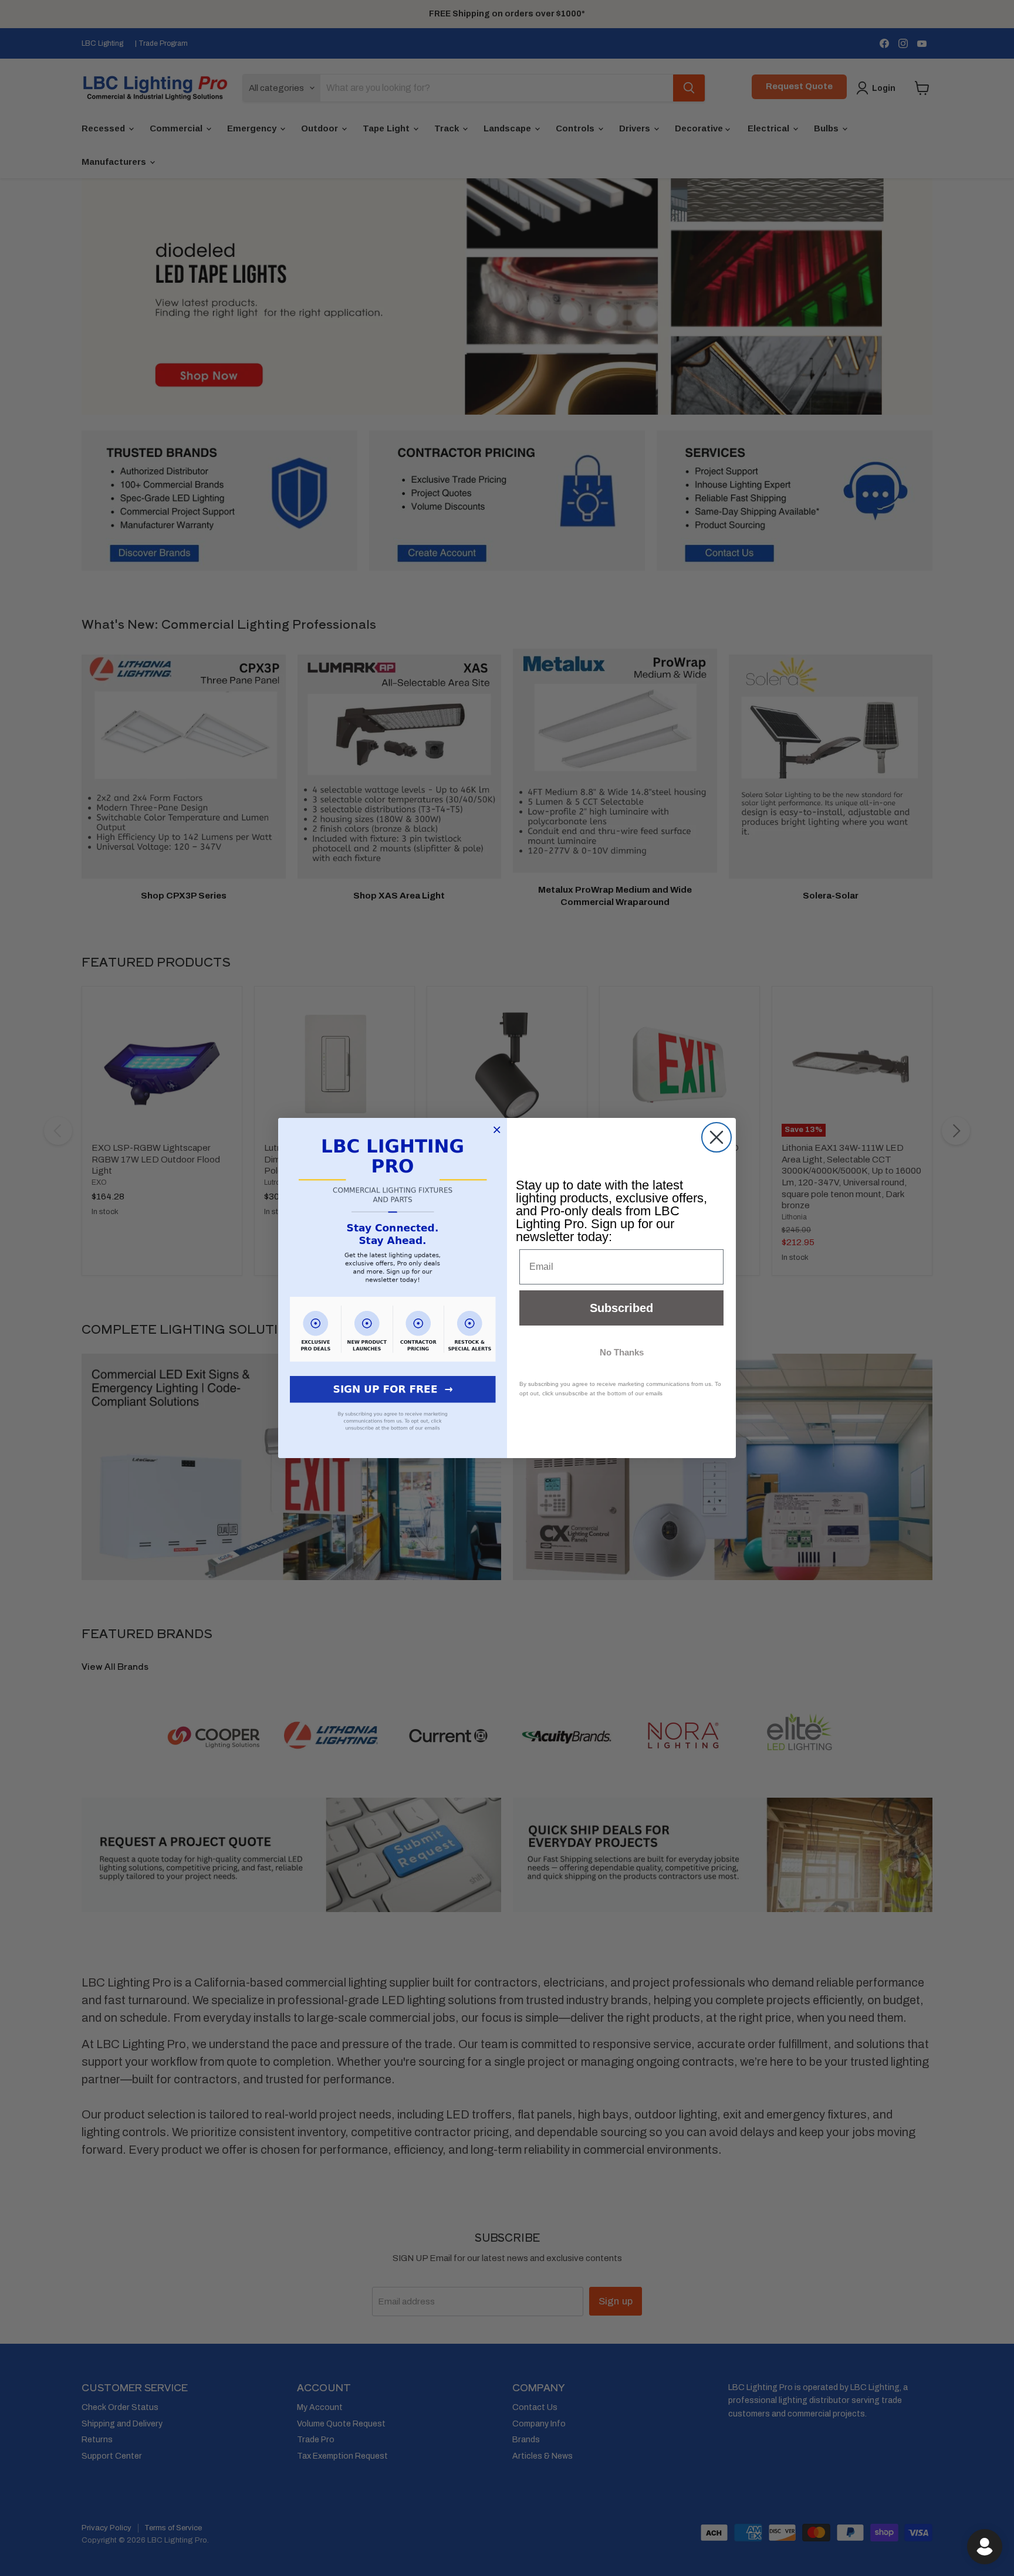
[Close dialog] (716, 1137)
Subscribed (621, 1308)
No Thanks (622, 1352)
